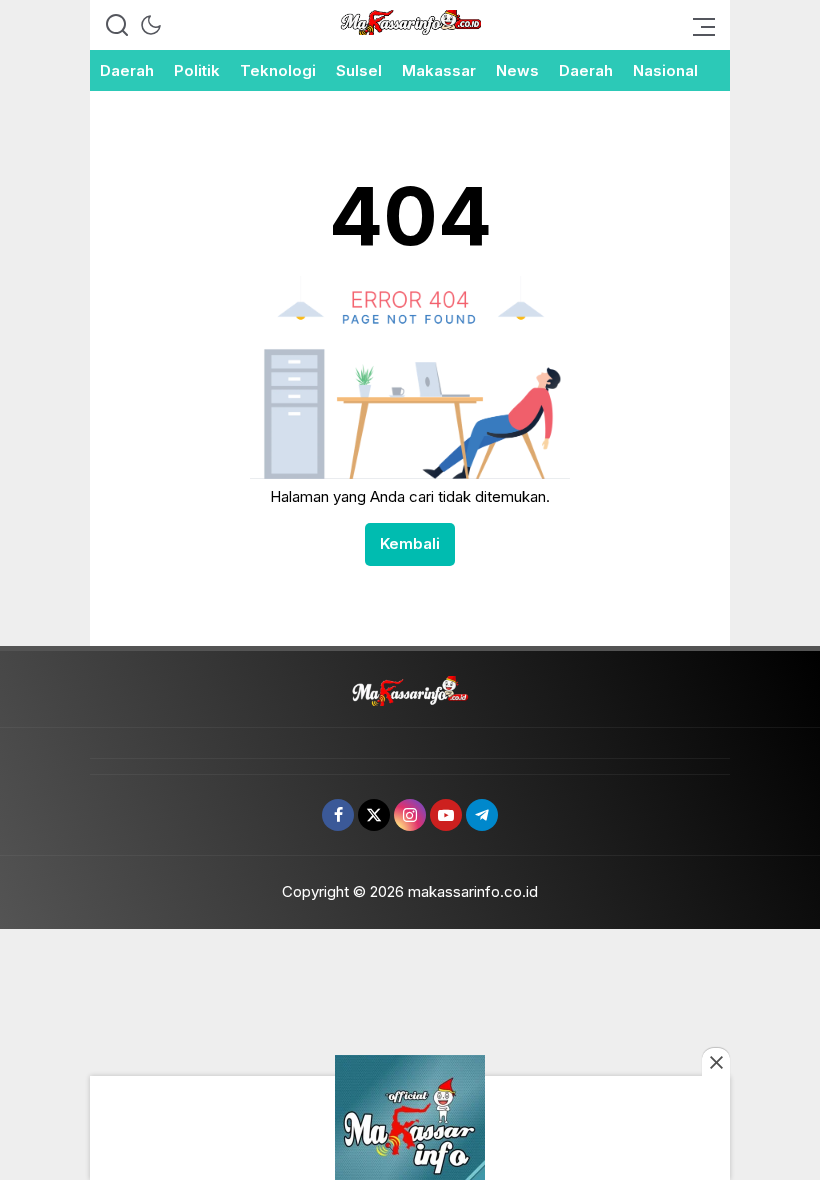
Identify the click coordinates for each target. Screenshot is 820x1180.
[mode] (151, 25)
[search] (117, 25)
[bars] (698, 25)
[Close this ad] (716, 1062)
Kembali (410, 543)
